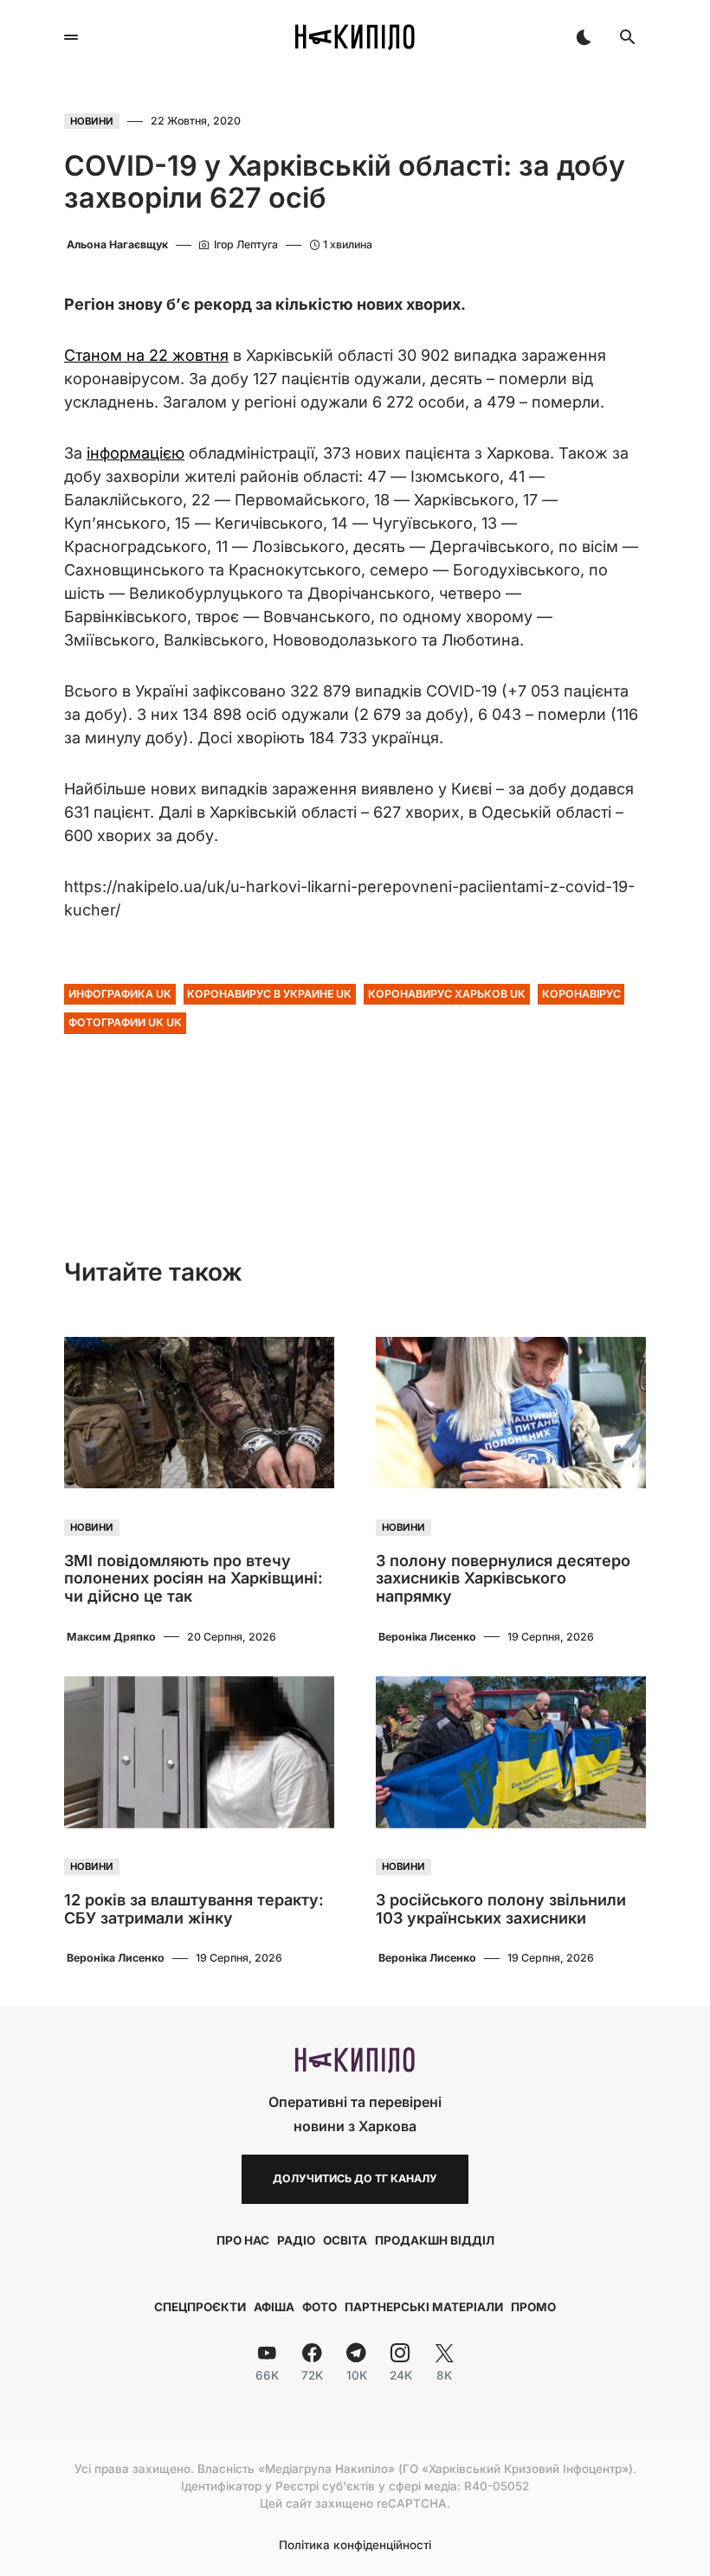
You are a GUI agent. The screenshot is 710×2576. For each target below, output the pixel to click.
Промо (533, 2307)
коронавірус (581, 994)
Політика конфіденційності (355, 2546)
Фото (319, 2307)
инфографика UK (120, 994)
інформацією (136, 453)
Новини (92, 121)
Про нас (243, 2240)
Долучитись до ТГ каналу (355, 2178)
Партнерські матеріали (424, 2307)
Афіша (274, 2307)
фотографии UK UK (125, 1022)
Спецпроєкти (200, 2307)
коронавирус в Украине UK (269, 994)
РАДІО (296, 2240)
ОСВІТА (345, 2240)
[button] (71, 37)
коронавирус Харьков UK (447, 994)
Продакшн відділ (435, 2240)
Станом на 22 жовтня (146, 355)
